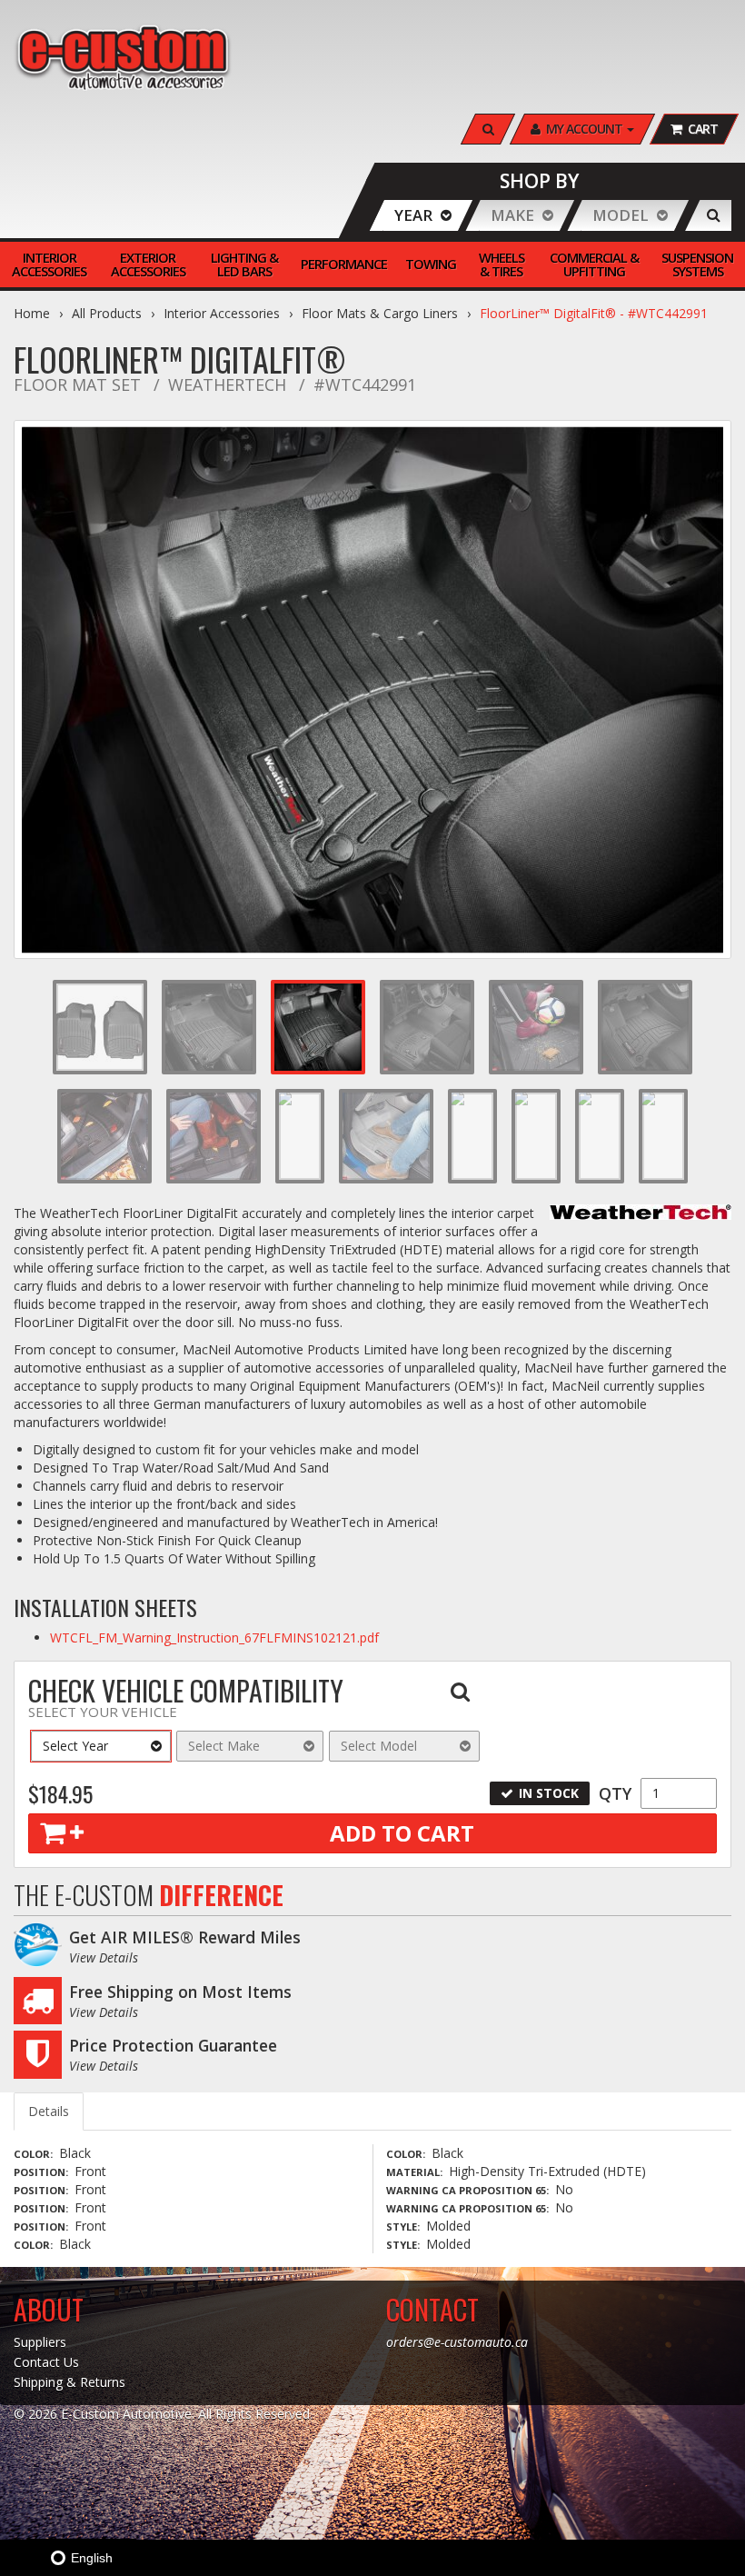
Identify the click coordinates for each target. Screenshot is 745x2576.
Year (413, 215)
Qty (615, 1793)
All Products (107, 313)
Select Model (379, 1746)
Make (512, 215)
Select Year (75, 1746)
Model (621, 215)
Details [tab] (49, 2111)
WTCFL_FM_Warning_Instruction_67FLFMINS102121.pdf (214, 1637)
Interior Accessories (222, 313)
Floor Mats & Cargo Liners (380, 313)
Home (32, 313)
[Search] (714, 215)
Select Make (224, 1746)
